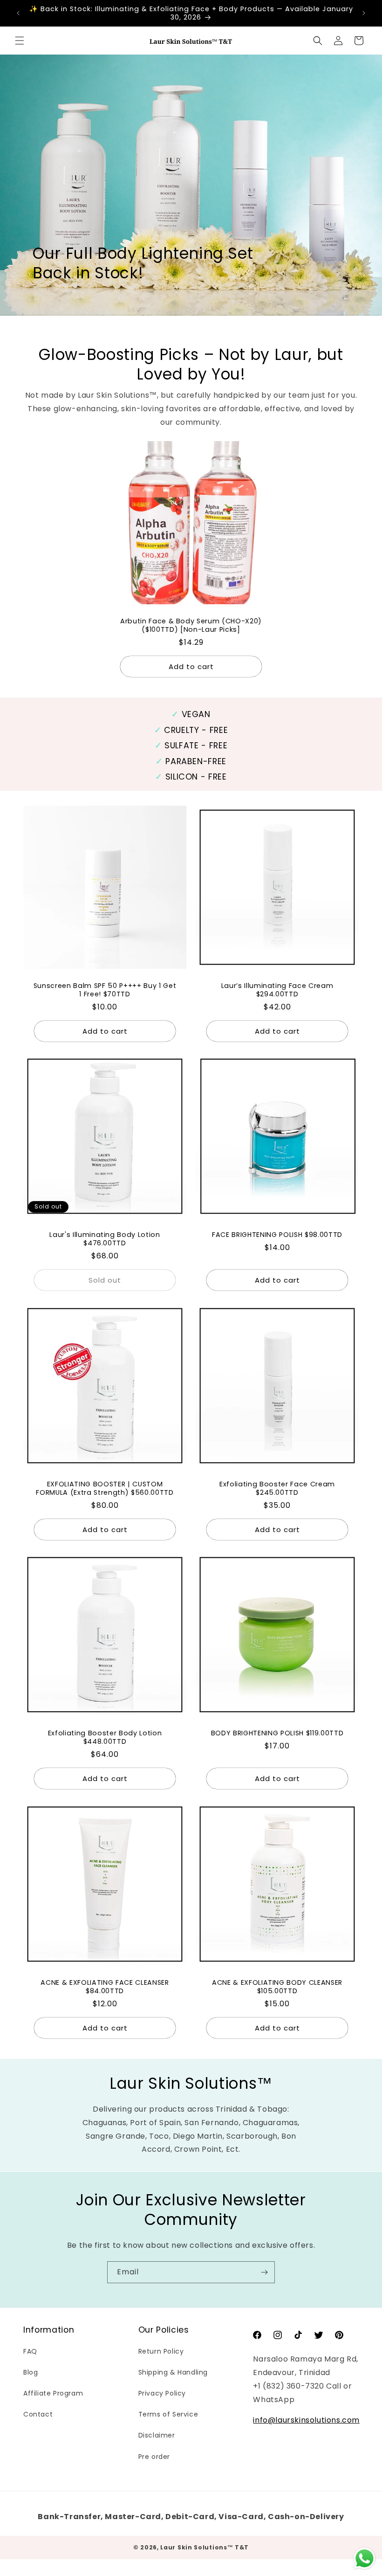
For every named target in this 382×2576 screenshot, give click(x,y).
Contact (38, 2414)
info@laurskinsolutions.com (306, 2420)
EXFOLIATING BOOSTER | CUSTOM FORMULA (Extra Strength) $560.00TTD (105, 1488)
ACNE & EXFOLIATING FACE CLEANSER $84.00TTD (105, 1987)
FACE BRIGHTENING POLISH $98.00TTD (277, 1235)
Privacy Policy (162, 2393)
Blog (31, 2372)
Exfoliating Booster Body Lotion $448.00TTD (105, 1737)
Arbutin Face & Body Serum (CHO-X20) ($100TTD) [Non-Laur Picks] (191, 625)
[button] (20, 41)
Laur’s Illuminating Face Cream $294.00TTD (277, 990)
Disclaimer (157, 2435)
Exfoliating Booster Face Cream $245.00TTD (277, 1488)
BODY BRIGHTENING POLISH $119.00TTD (277, 1733)
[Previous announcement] (18, 13)
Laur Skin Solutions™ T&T (205, 2547)
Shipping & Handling (173, 2372)
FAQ (30, 2351)
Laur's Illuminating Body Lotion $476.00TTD (105, 1239)
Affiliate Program (53, 2393)
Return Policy (161, 2351)
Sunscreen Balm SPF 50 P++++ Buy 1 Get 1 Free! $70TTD (105, 990)
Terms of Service (168, 2414)
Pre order (154, 2457)
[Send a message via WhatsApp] (365, 2559)
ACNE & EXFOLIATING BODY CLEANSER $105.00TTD (277, 1987)
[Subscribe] (264, 2272)
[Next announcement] (364, 13)
